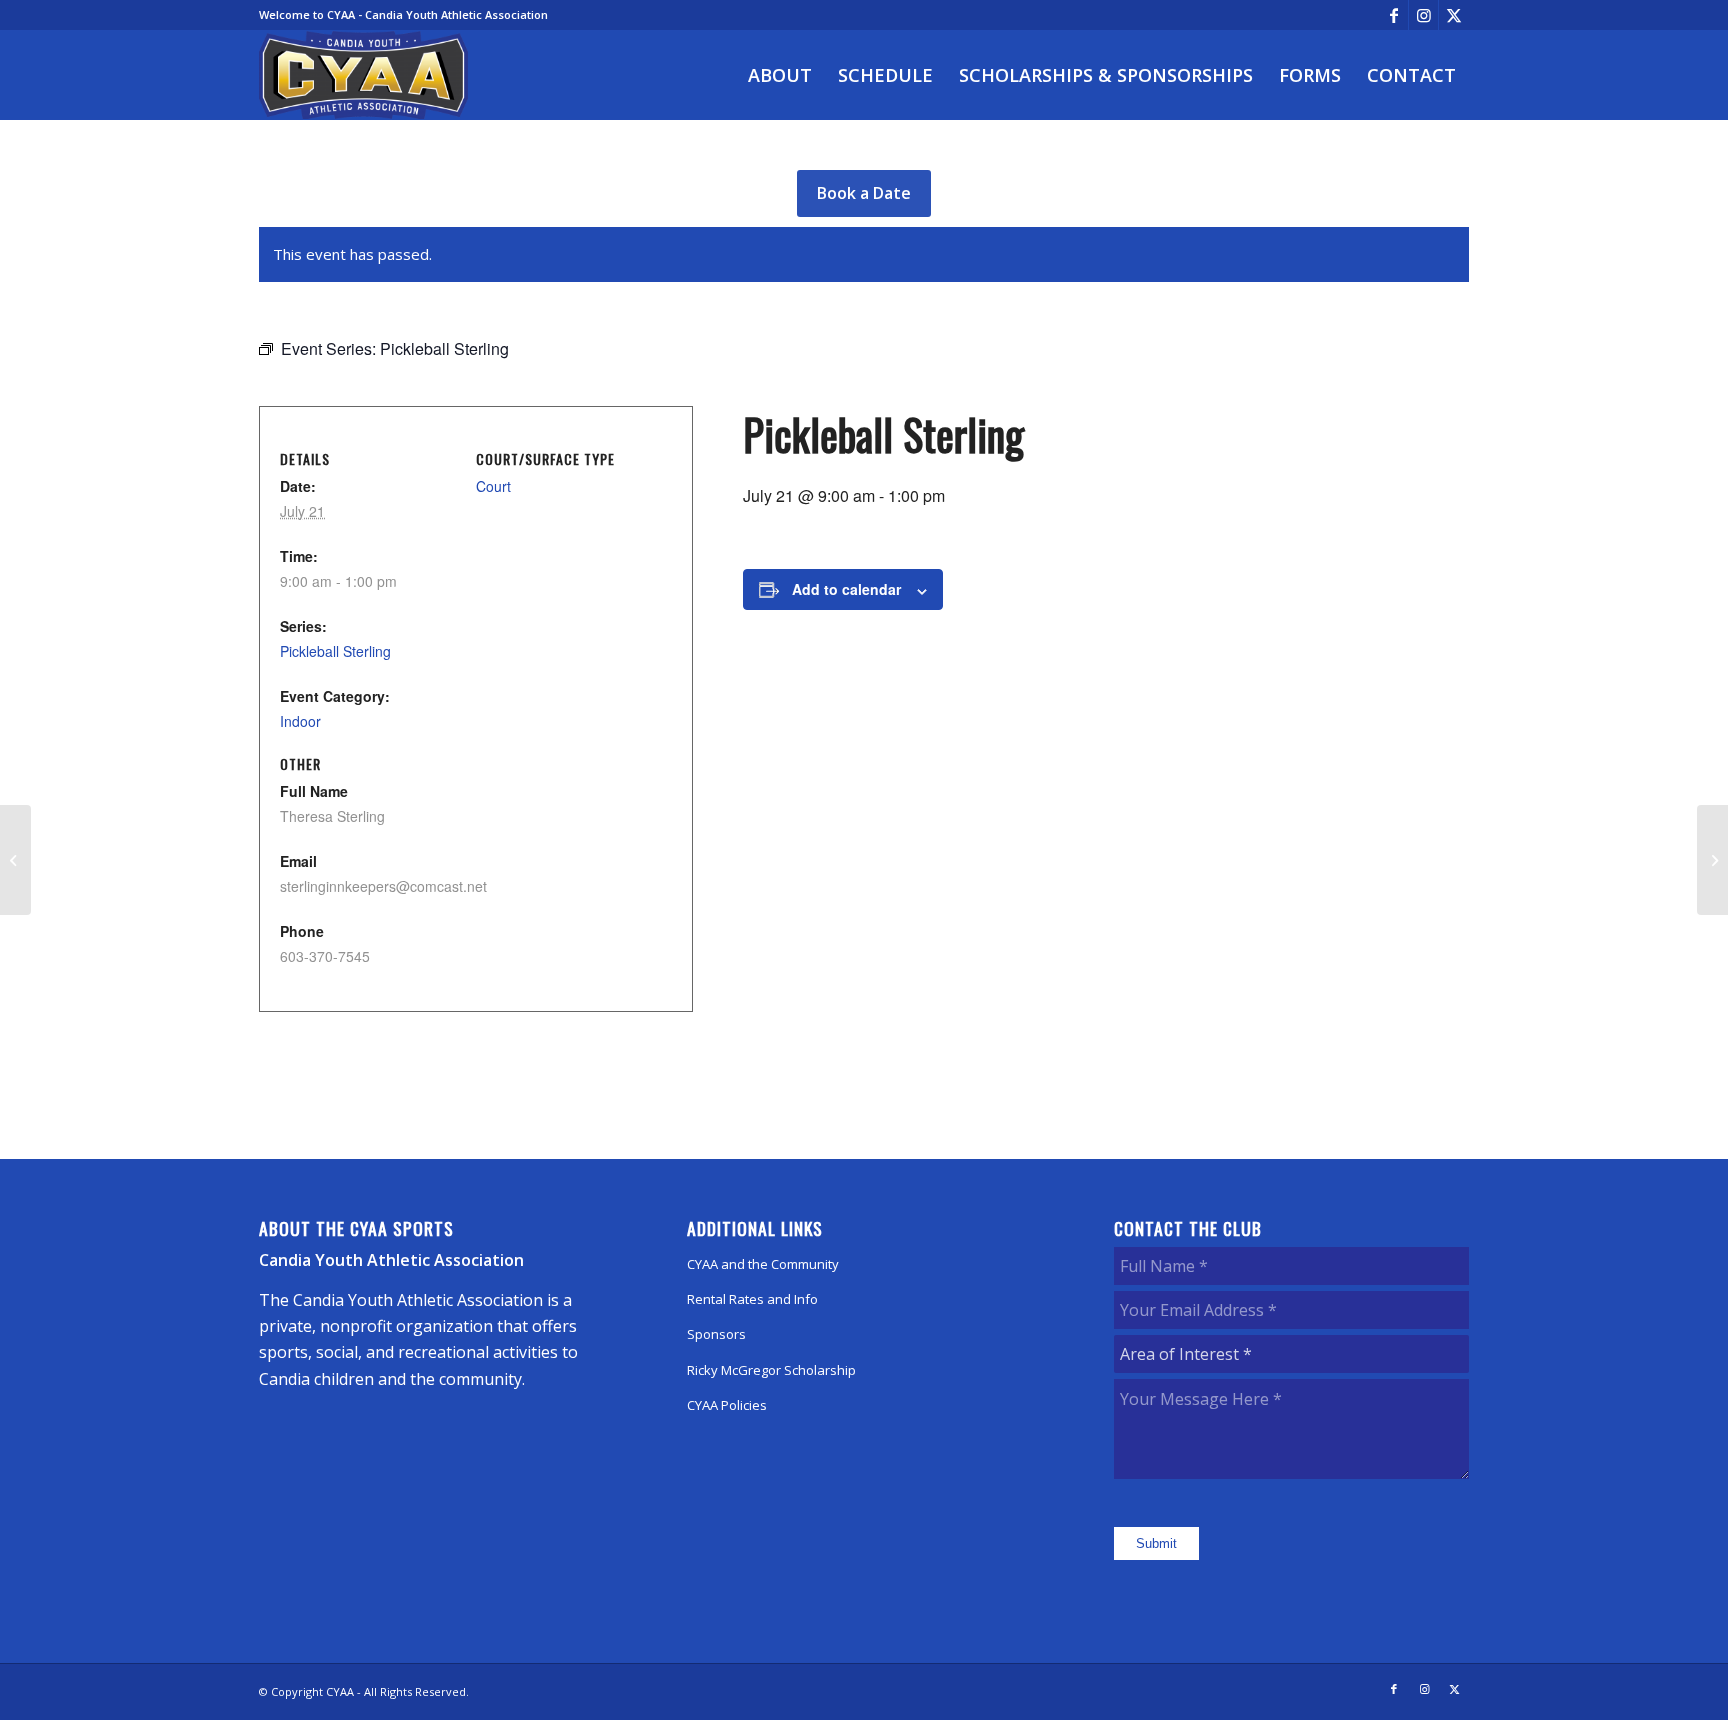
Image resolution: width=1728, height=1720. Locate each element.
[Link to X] (1454, 15)
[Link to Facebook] (1393, 15)
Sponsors (716, 1334)
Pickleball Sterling (335, 651)
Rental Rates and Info (752, 1299)
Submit (1156, 1543)
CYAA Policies (727, 1405)
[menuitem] (780, 75)
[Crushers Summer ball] (15, 860)
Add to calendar (846, 589)
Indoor (300, 721)
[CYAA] (364, 75)
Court (493, 486)
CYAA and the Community (763, 1264)
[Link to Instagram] (1423, 15)
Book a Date (864, 193)
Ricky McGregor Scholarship (771, 1370)
